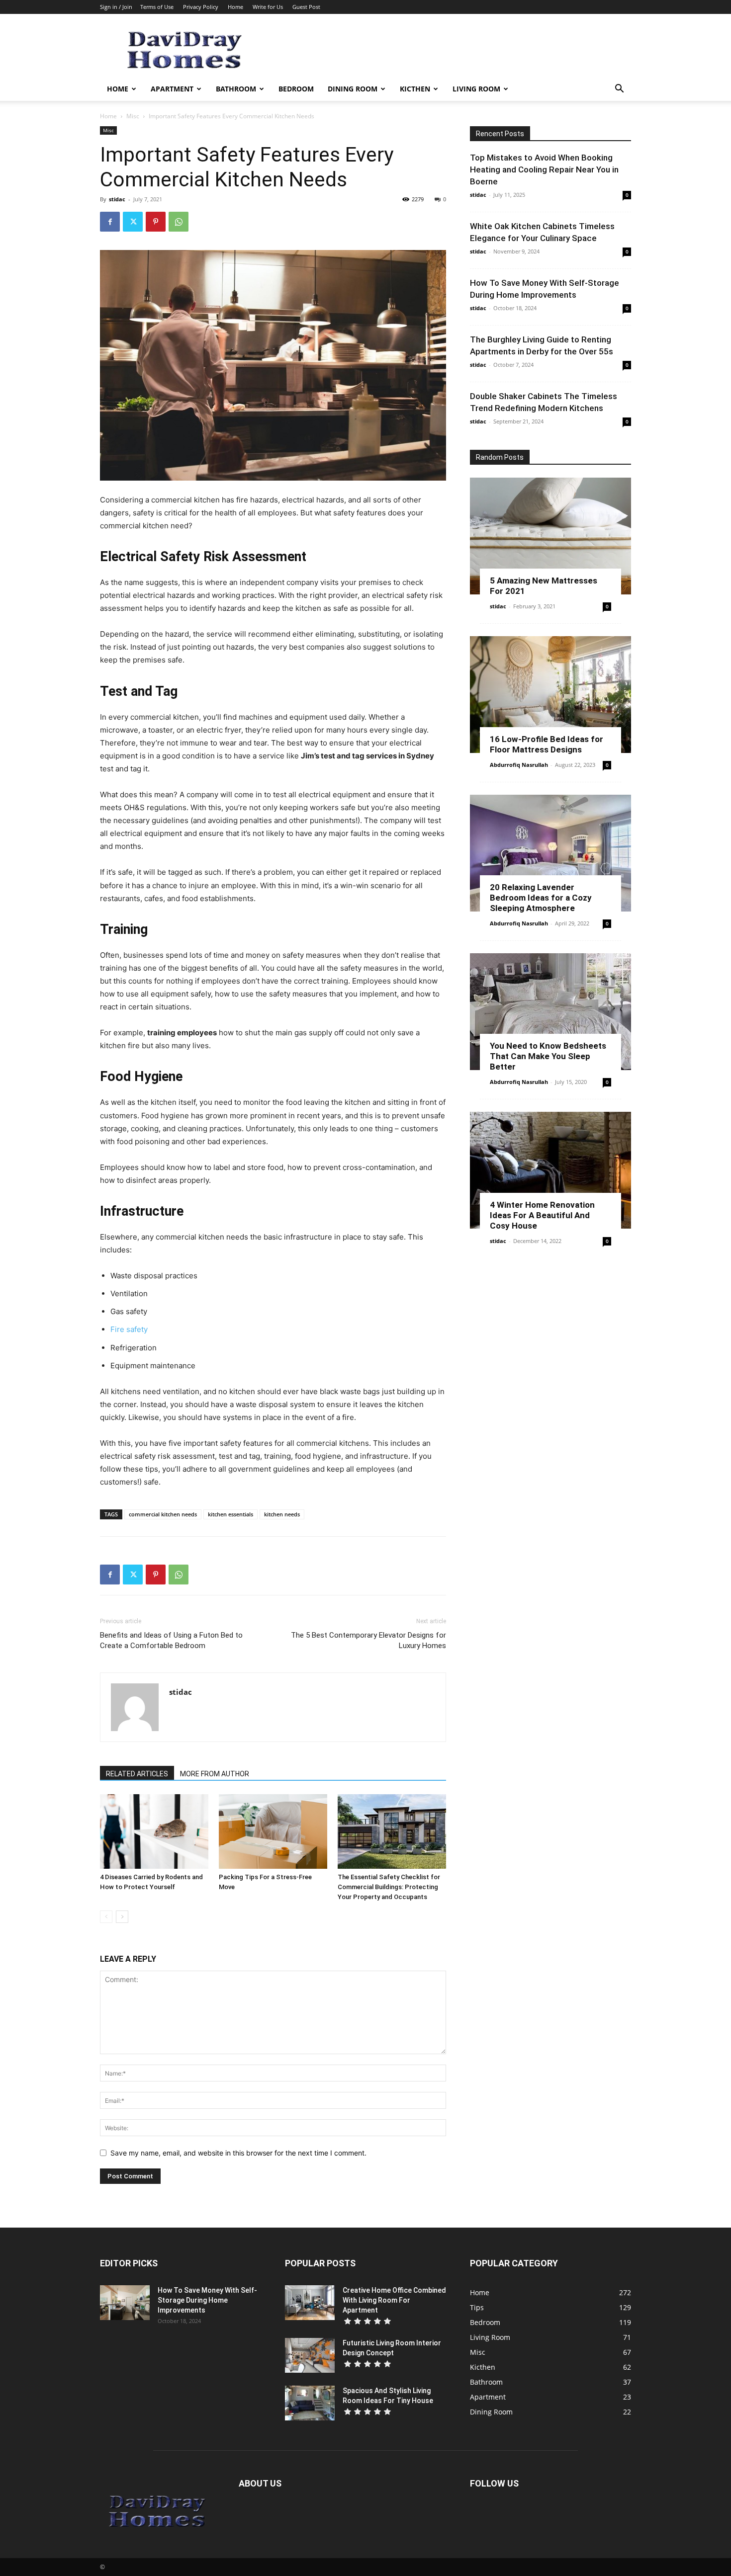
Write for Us (268, 7)
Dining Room (353, 89)
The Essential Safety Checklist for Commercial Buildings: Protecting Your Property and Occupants (389, 1887)
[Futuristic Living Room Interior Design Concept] (310, 2355)
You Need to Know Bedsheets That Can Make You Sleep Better (548, 1056)
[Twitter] (133, 222)
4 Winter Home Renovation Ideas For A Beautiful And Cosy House (542, 1215)
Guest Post (306, 7)
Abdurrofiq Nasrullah (519, 765)
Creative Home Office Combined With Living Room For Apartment (394, 2300)
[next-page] (122, 1917)
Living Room (476, 89)
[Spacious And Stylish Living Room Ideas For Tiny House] (310, 2403)
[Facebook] (110, 222)
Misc (133, 116)
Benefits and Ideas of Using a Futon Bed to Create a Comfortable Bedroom (171, 1640)
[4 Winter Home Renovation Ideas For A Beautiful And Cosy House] (550, 1170)
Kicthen (415, 89)
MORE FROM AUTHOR (215, 1774)
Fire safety (129, 1329)
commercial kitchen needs (163, 1514)
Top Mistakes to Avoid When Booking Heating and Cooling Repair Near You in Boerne (544, 169)
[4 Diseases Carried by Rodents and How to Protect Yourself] (154, 1831)
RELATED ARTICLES (137, 1774)
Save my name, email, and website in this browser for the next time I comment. (238, 2153)
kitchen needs (282, 1514)
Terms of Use (157, 7)
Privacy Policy (201, 7)
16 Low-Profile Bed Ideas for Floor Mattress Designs (547, 744)
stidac (117, 199)
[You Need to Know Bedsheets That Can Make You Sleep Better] (550, 1012)
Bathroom (236, 89)
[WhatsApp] (179, 222)
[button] (619, 90)
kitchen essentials (230, 1514)
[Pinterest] (156, 222)
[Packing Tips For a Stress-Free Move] (273, 1831)
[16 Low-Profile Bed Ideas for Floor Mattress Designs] (550, 695)
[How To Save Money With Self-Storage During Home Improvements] (125, 2303)
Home (235, 7)
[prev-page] (106, 1917)
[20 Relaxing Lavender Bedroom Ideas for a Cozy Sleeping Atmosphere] (550, 853)
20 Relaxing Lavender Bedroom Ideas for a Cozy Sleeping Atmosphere (541, 898)
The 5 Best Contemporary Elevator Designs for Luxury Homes (368, 1640)
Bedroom (296, 89)
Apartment (172, 89)
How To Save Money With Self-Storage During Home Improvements (207, 2300)
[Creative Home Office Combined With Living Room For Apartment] (310, 2303)
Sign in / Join (116, 7)
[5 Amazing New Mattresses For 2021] (550, 536)
